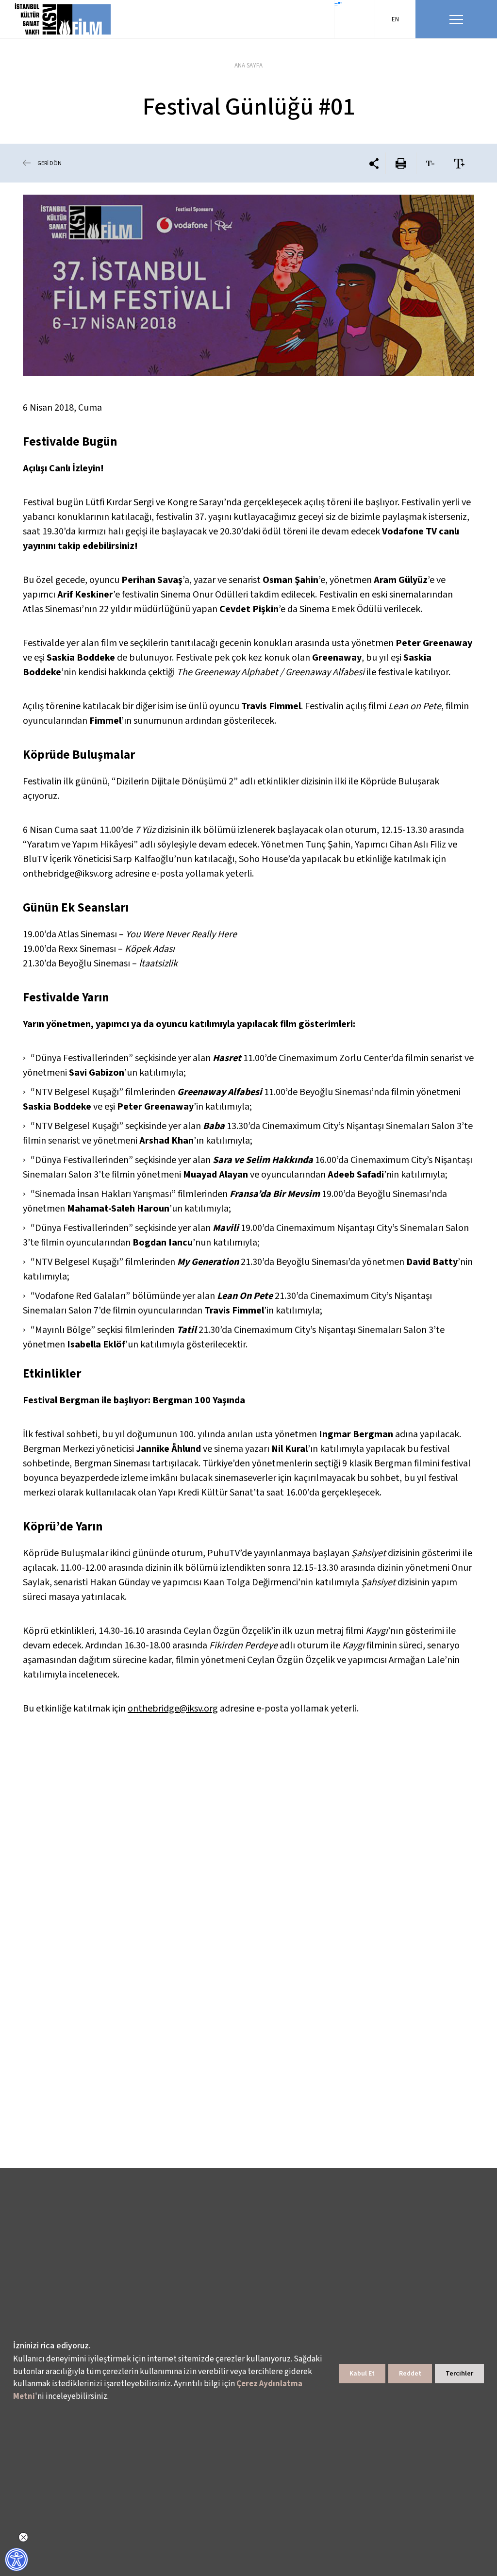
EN (395, 19)
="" (339, 5)
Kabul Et (362, 2374)
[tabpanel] (248, 285)
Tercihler (459, 2374)
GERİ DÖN (50, 163)
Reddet (410, 2374)
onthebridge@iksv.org (173, 1709)
